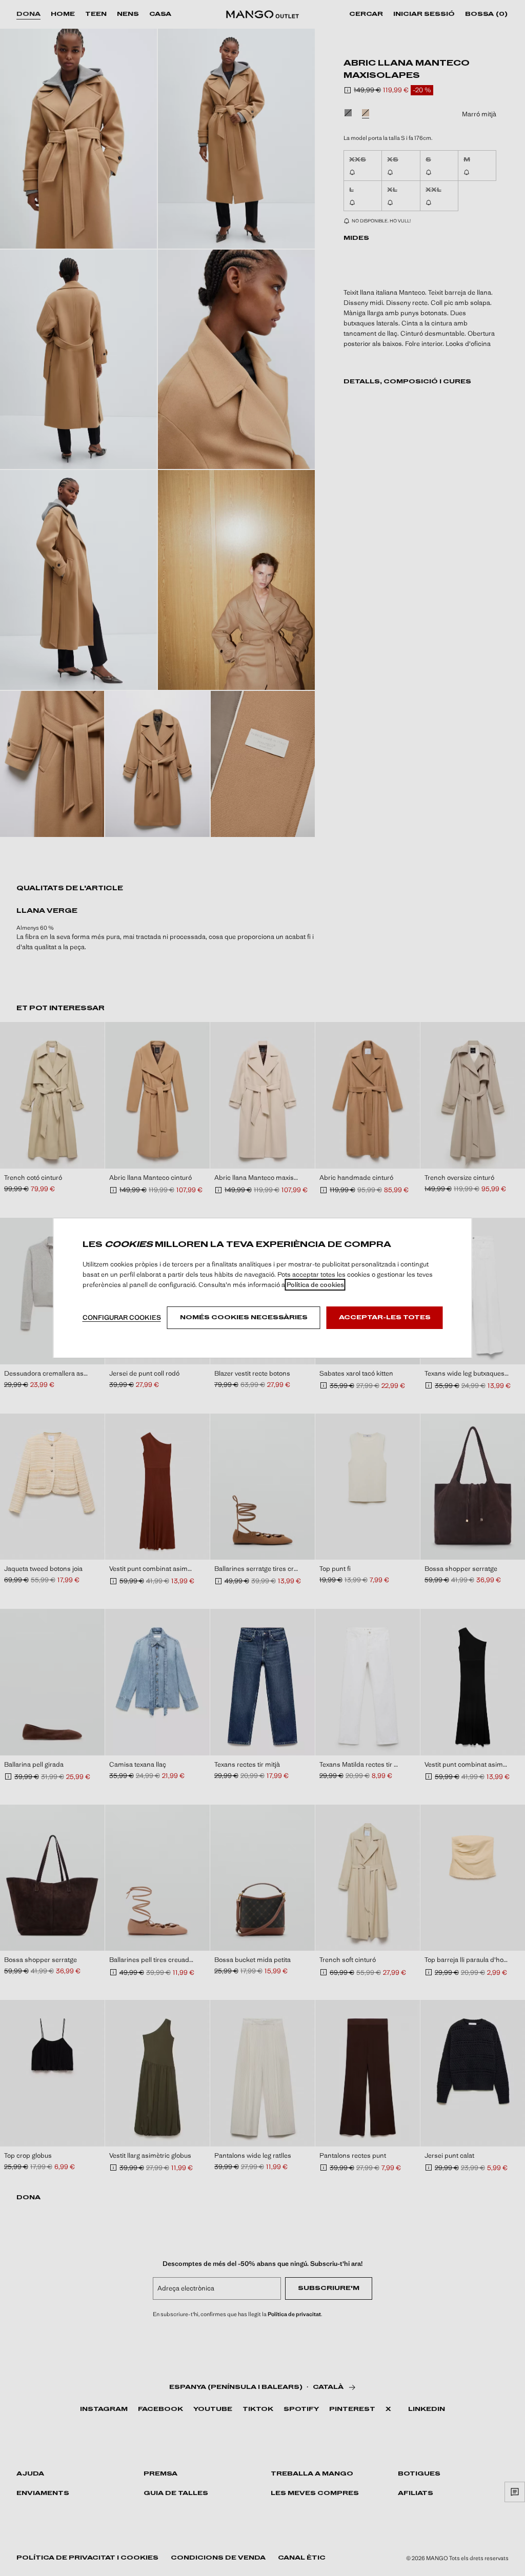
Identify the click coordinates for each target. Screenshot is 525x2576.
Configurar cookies (122, 1317)
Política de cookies (315, 1285)
